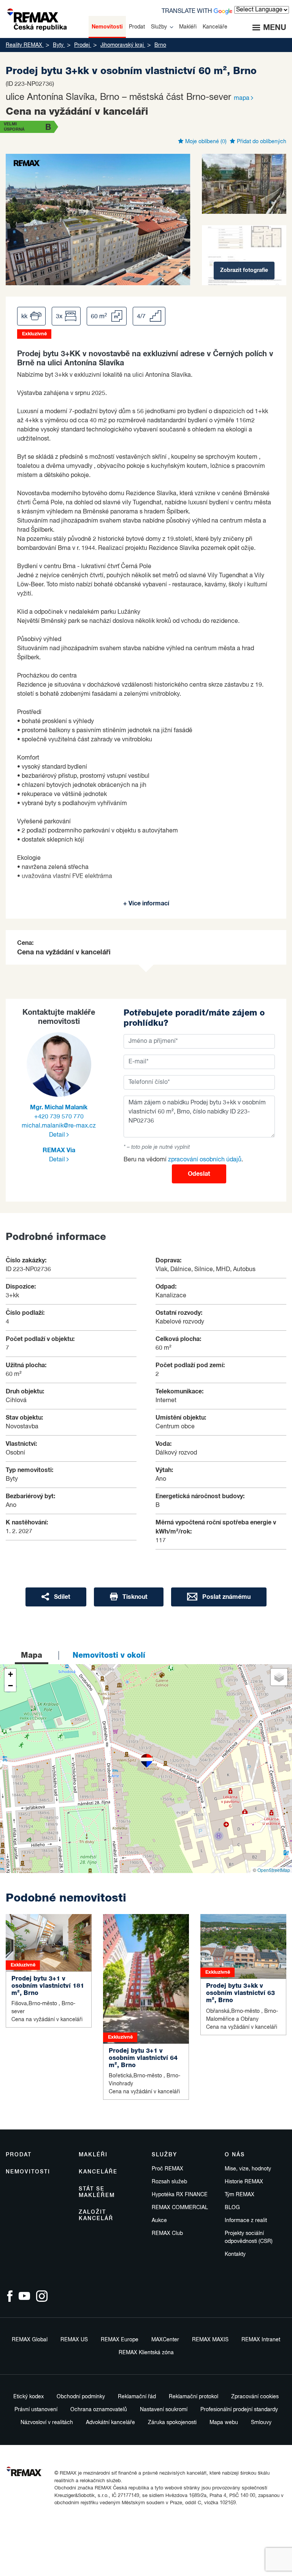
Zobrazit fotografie (244, 270)
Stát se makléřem (97, 2192)
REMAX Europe (120, 2340)
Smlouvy (261, 2423)
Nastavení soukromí (164, 2410)
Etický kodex (29, 2397)
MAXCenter (165, 2340)
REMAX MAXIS (210, 2340)
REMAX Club (167, 2233)
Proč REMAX (167, 2169)
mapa (242, 98)
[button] (147, 1761)
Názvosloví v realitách (47, 2423)
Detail (58, 1135)
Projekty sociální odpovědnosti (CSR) (249, 2237)
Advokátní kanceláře (110, 2423)
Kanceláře (98, 2172)
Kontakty (235, 2254)
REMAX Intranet (261, 2340)
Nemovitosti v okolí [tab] (109, 1655)
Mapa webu (224, 2423)
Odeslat (199, 1174)
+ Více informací (146, 903)
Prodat (19, 2155)
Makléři (93, 2155)
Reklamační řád (137, 2397)
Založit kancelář (96, 2215)
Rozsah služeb (169, 2182)
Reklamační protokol (194, 2397)
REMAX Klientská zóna (146, 2353)
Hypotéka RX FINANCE (180, 2195)
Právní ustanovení (36, 2410)
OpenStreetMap (274, 1870)
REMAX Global (30, 2340)
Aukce (159, 2221)
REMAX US (74, 2340)
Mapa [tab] (32, 1655)
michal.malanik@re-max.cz (59, 1126)
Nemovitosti (28, 2172)
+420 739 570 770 (59, 1117)
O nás (235, 2155)
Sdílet (61, 1597)
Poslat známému (226, 1597)
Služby (164, 2155)
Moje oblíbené (205, 142)
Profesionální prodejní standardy (239, 2410)
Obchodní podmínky (81, 2397)
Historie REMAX (244, 2182)
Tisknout (134, 1597)
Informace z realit (246, 2221)
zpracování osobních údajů (205, 1160)
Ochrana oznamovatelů (99, 2410)
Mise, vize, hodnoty (248, 2169)
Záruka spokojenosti (172, 2423)
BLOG (232, 2208)
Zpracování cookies (255, 2397)
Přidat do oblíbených (261, 142)
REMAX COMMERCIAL (180, 2208)
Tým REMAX (240, 2195)
